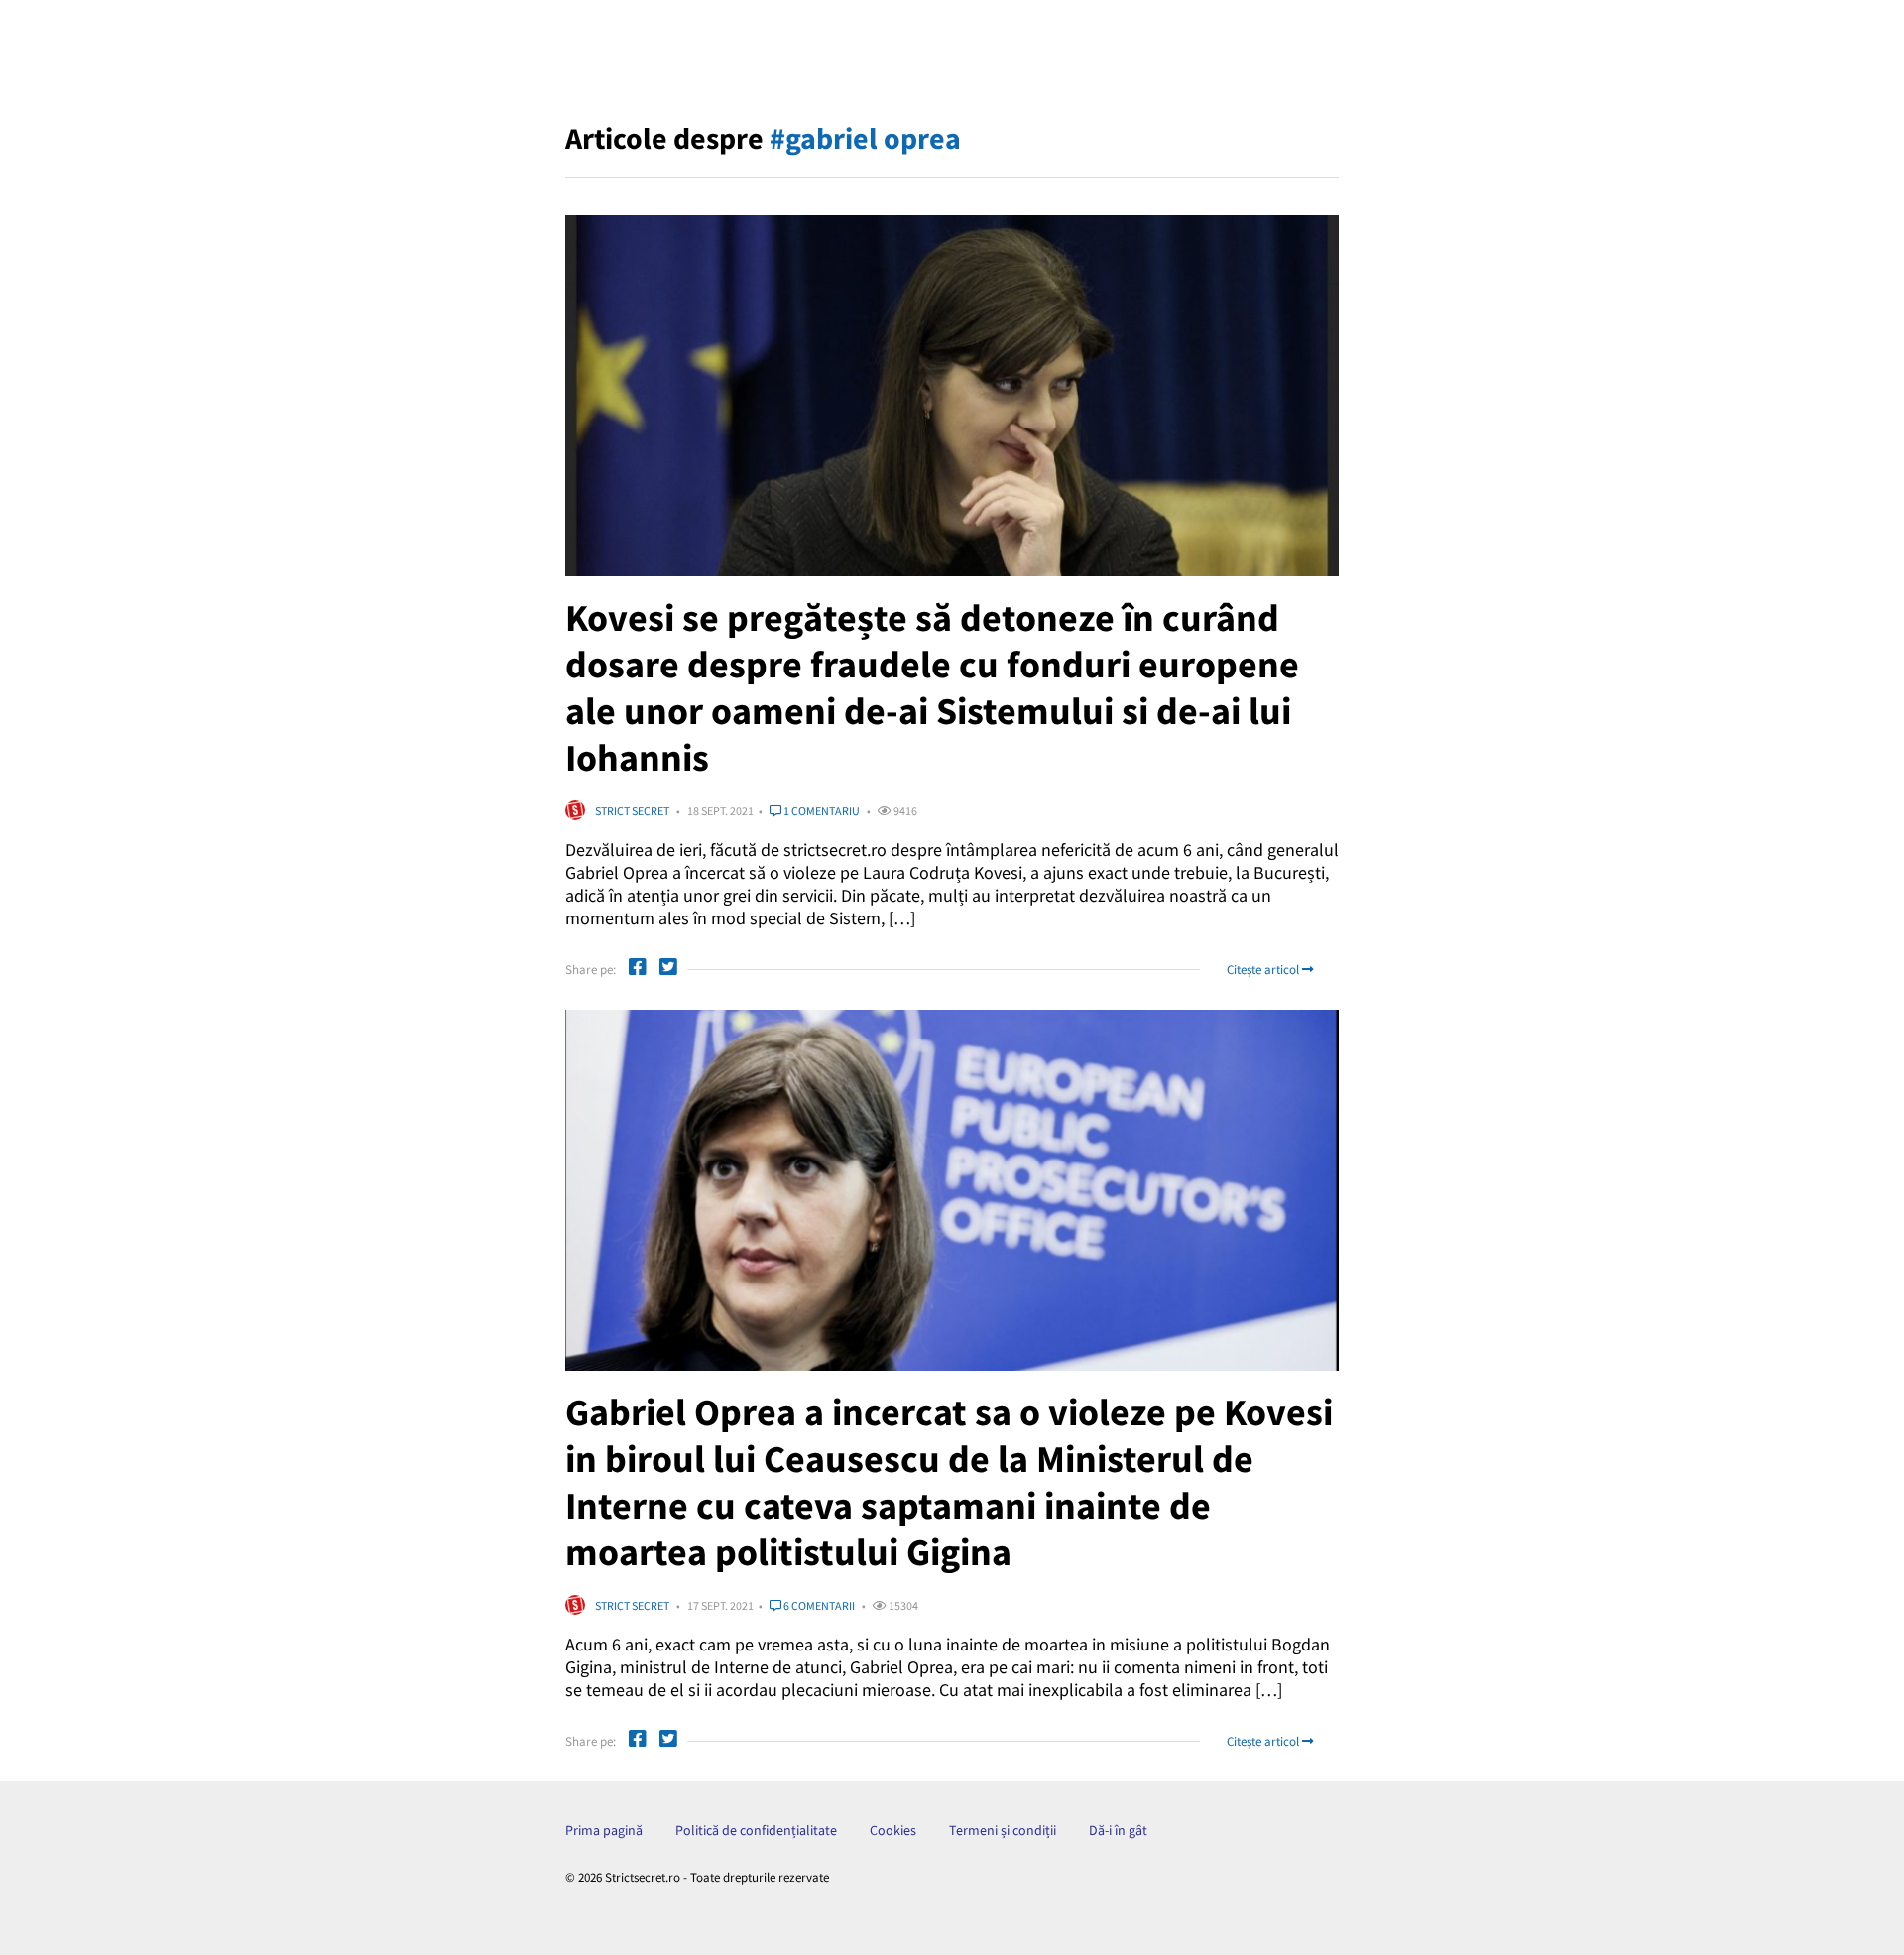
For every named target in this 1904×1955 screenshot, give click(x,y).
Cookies (893, 1830)
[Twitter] (668, 970)
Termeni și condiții (1003, 1830)
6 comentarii (818, 1605)
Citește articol (1264, 970)
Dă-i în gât (1118, 1830)
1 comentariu (821, 811)
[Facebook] (638, 970)
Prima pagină (604, 1830)
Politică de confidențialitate (756, 1830)
